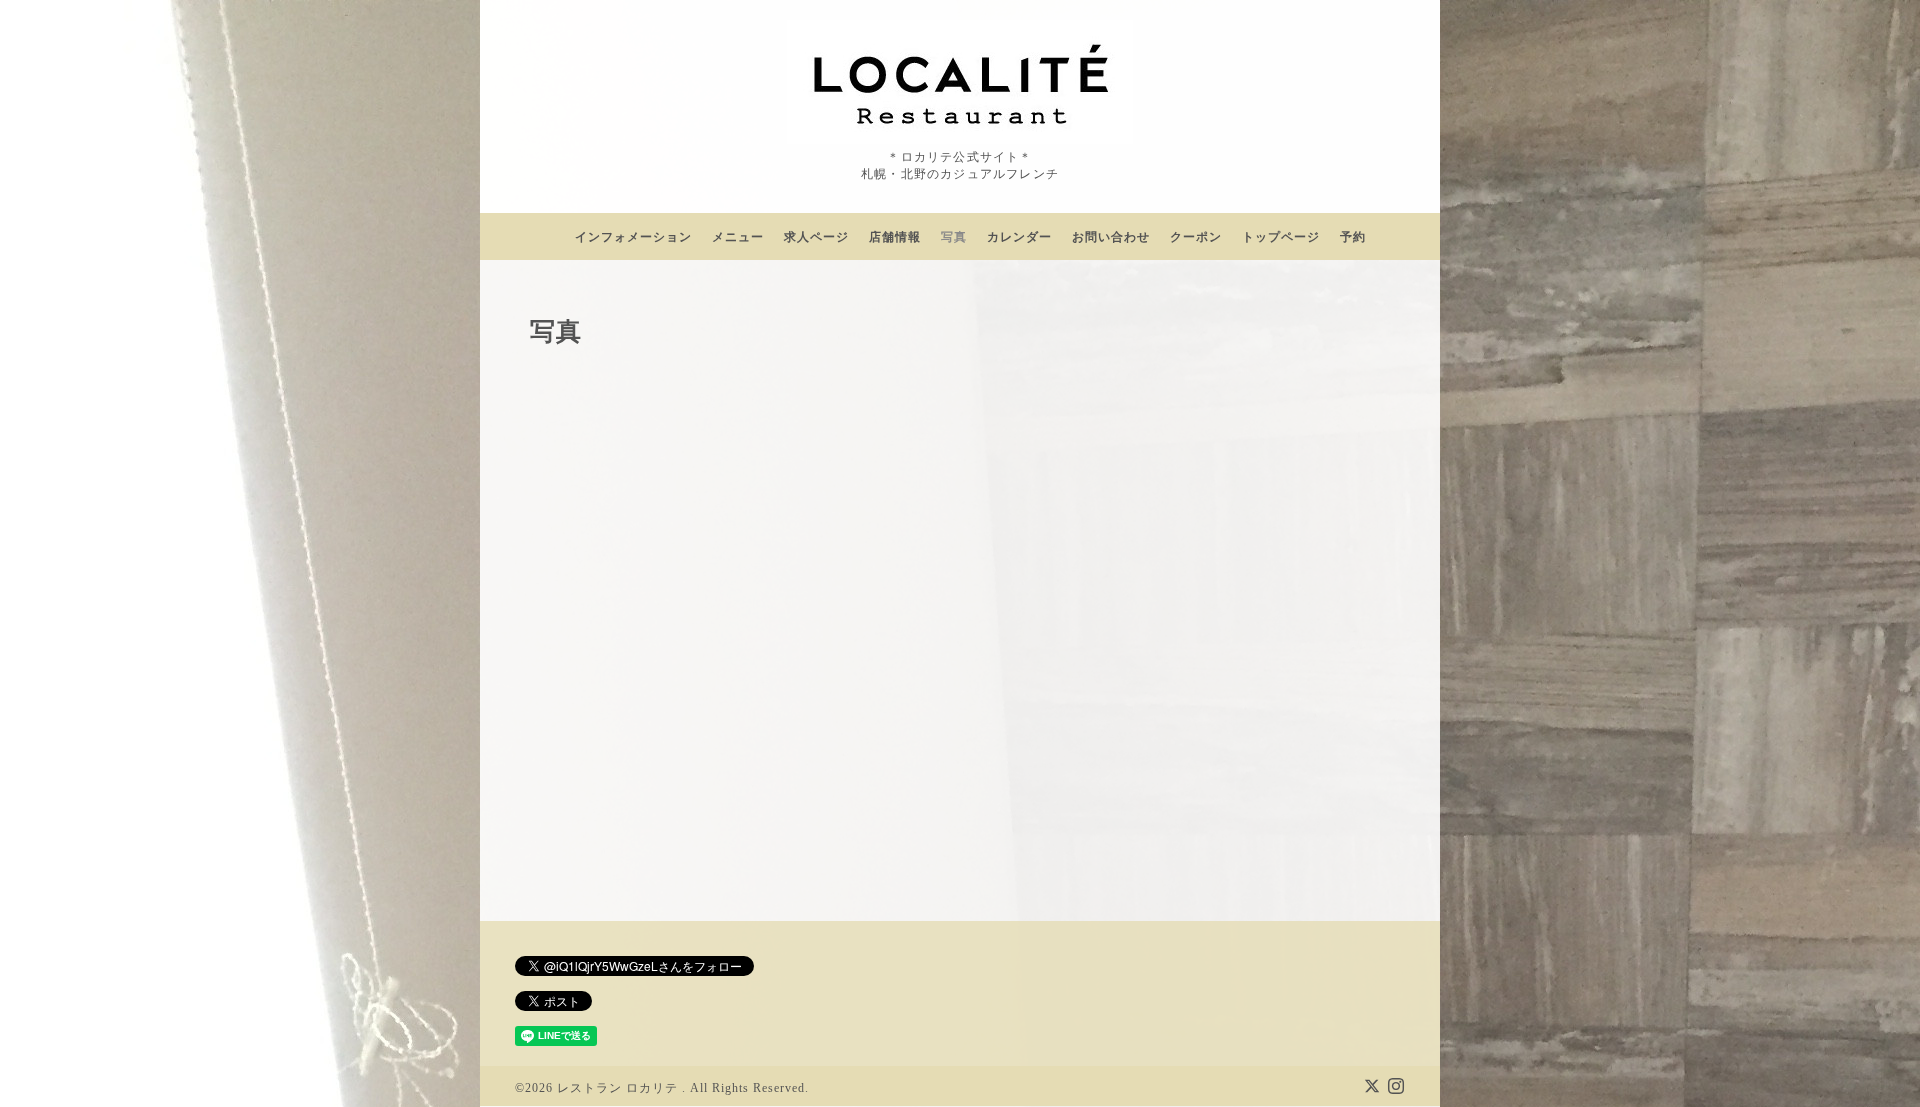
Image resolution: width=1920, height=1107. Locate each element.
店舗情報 (895, 237)
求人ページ (816, 237)
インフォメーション (633, 237)
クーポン (1196, 237)
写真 (954, 237)
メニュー (738, 237)
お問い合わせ (1111, 237)
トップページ (1281, 237)
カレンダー (1019, 237)
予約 (1353, 237)
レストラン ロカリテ (619, 1088)
